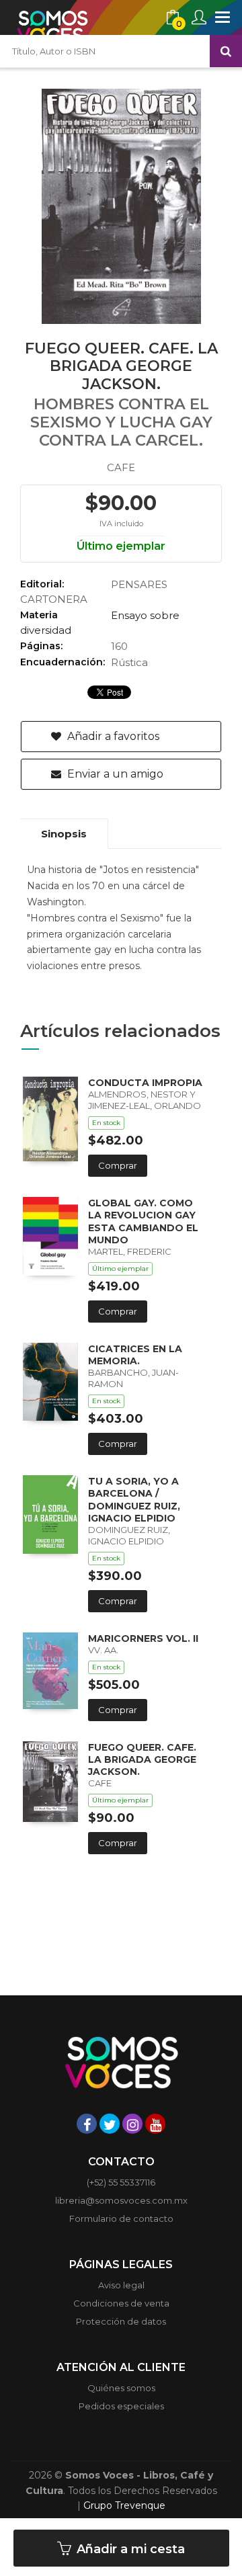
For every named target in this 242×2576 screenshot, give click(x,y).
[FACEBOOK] (87, 2124)
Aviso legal (121, 2285)
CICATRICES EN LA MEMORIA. (135, 1355)
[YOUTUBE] (155, 2124)
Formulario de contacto (121, 2218)
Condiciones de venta (121, 2303)
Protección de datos (121, 2321)
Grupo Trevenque (124, 2505)
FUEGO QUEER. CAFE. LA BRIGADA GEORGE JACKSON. (142, 1759)
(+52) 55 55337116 (121, 2182)
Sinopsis (64, 834)
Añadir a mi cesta (129, 2549)
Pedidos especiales (121, 2406)
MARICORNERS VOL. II (143, 1638)
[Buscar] (226, 51)
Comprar (118, 1165)
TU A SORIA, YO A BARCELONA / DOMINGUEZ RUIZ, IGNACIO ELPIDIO (134, 1500)
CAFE (121, 467)
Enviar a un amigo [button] (114, 774)
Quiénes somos (121, 2388)
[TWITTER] (110, 2124)
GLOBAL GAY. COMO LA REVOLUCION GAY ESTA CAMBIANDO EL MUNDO (143, 1221)
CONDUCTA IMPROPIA (145, 1083)
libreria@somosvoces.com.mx (121, 2200)
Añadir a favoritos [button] (112, 736)
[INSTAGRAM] (132, 2124)
